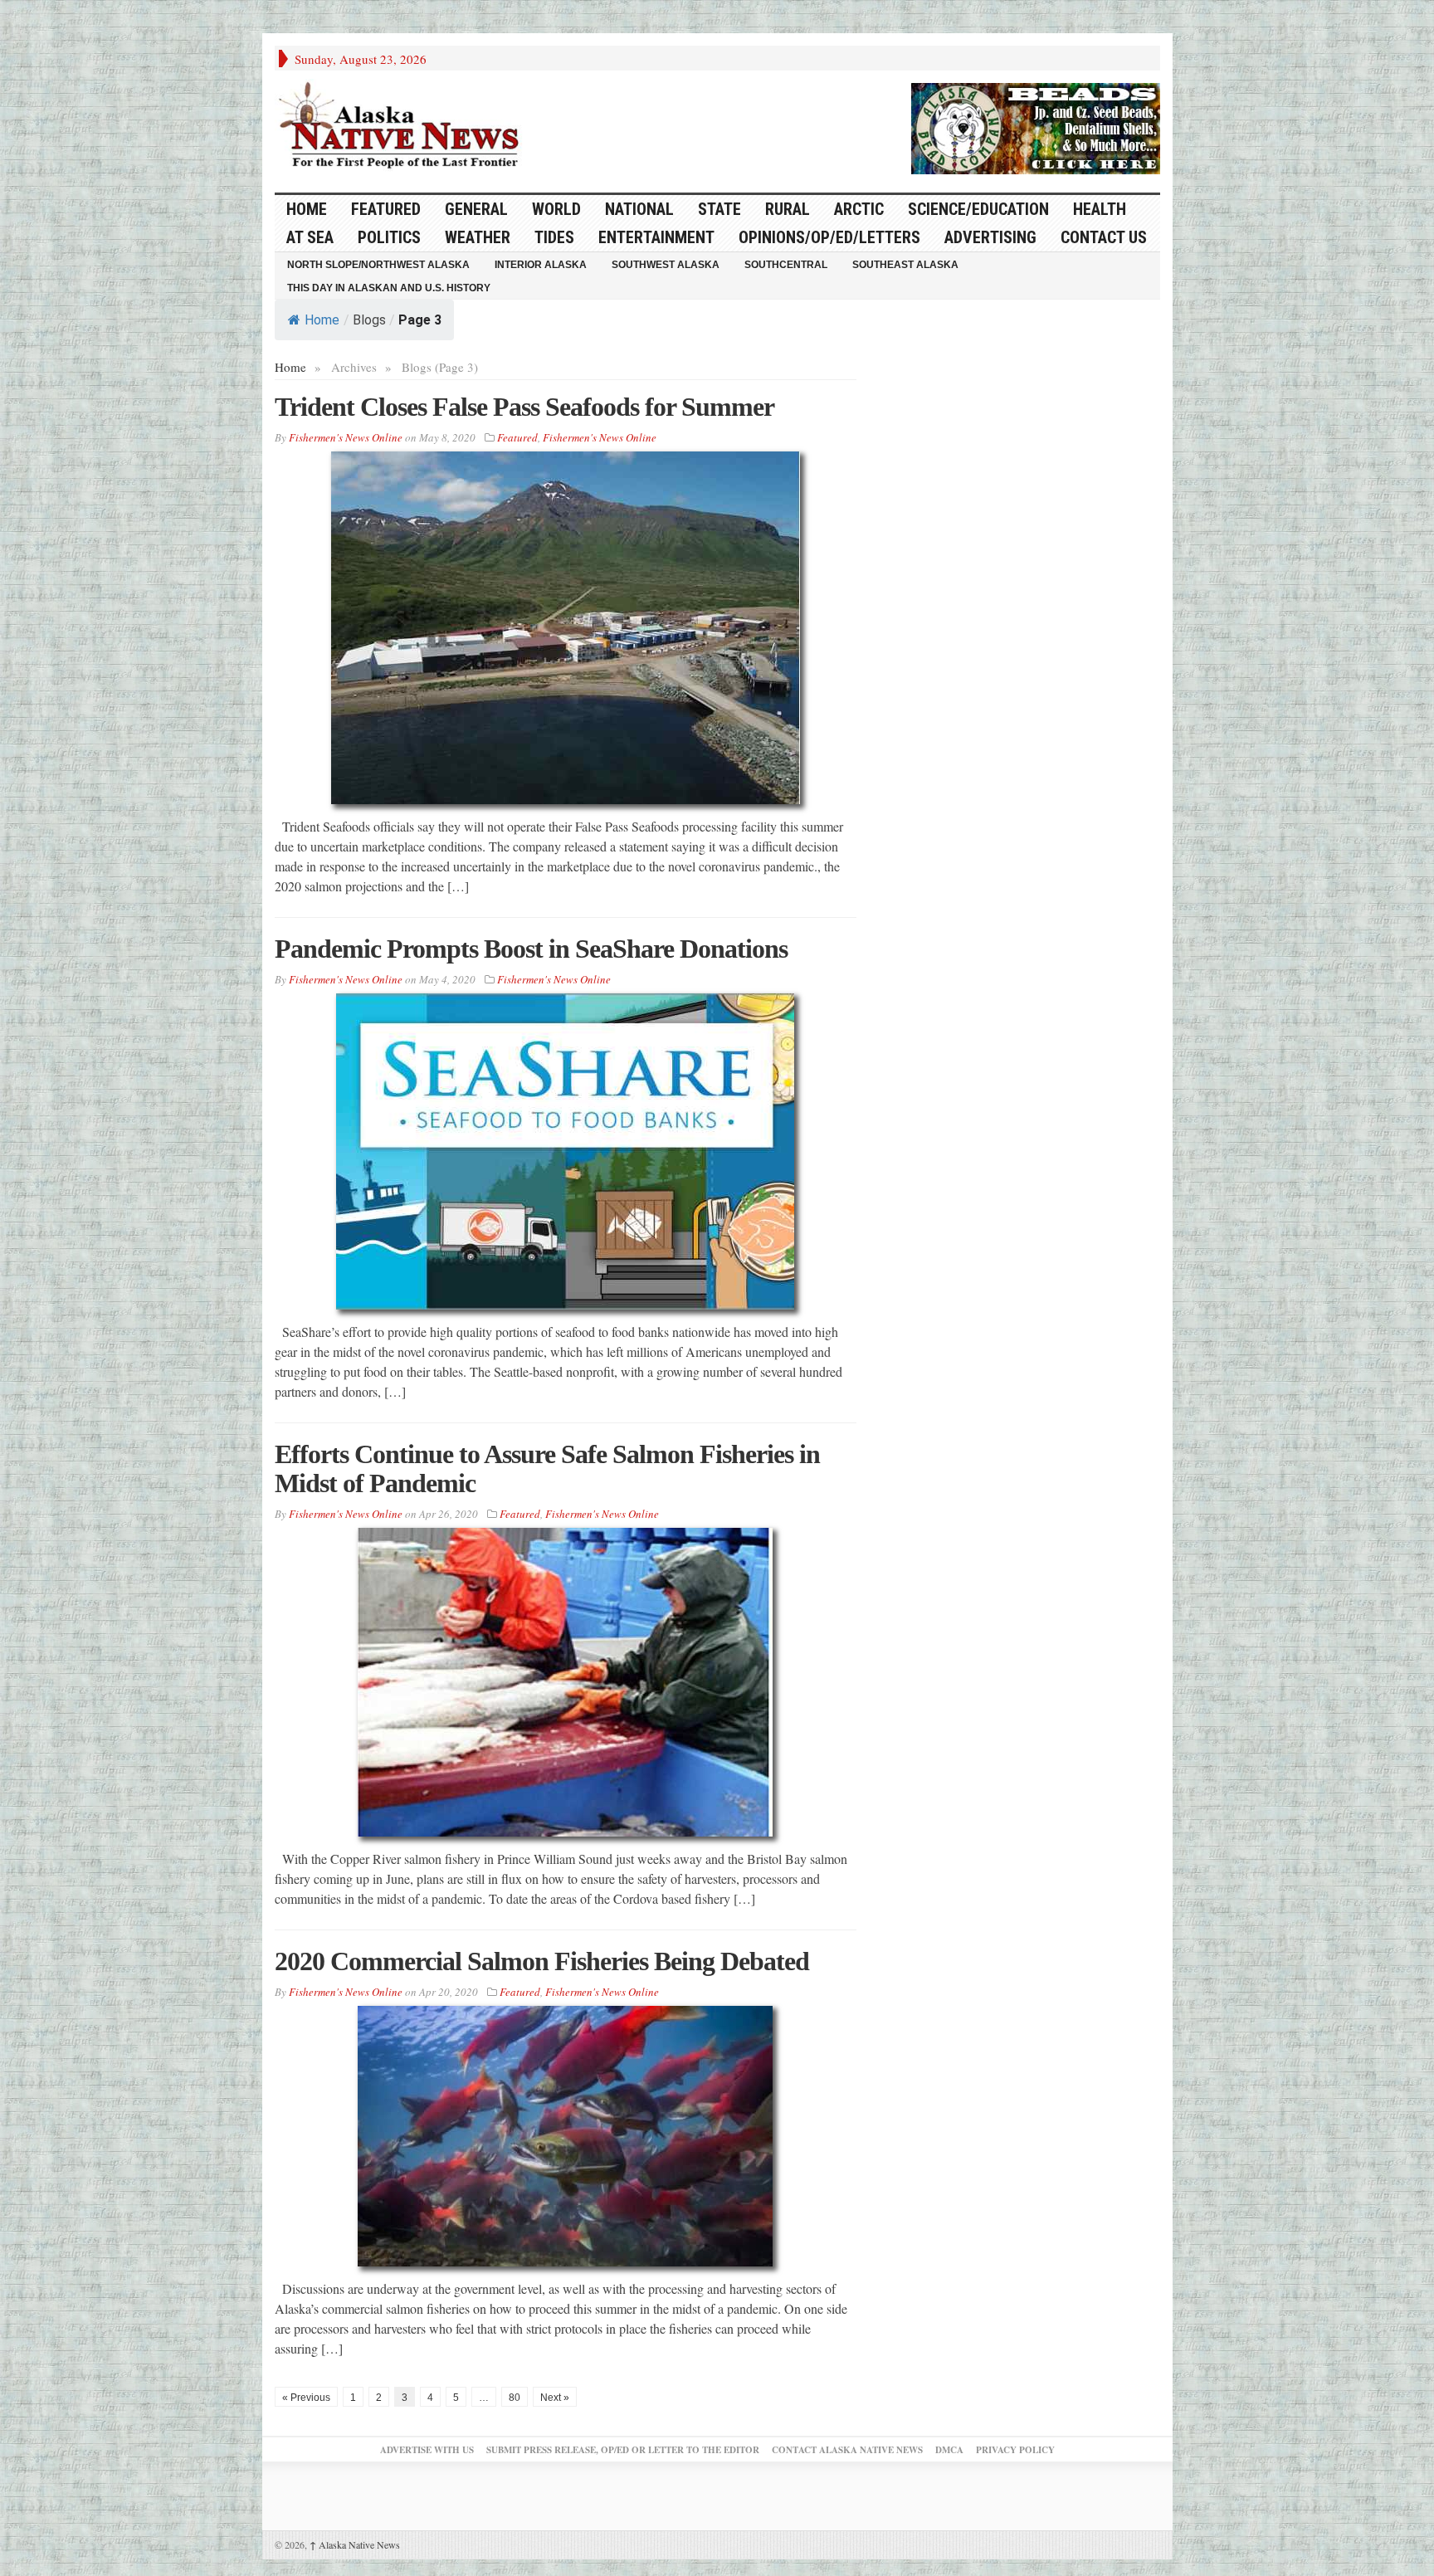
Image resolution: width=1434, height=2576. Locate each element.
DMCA (949, 2450)
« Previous (306, 2398)
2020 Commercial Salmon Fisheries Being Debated (542, 1961)
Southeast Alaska (905, 265)
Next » (555, 2398)
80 (515, 2398)
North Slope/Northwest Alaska (378, 265)
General (476, 209)
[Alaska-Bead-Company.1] (1036, 126)
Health (1100, 209)
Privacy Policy (1015, 2450)
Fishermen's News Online (346, 437)
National (639, 209)
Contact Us (1104, 237)
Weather (478, 237)
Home (322, 320)
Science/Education (978, 209)
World (556, 209)
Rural (788, 209)
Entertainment (656, 237)
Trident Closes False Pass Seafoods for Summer (524, 407)
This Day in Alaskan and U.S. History (389, 288)
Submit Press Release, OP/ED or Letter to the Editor (623, 2450)
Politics (389, 237)
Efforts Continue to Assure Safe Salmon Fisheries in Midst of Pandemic (547, 1469)
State (719, 209)
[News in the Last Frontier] (403, 127)
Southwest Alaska (666, 265)
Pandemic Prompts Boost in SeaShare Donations (531, 949)
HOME (307, 209)
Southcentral (786, 265)
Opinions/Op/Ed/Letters (829, 237)
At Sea (310, 237)
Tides (554, 237)
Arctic (859, 209)
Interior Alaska (541, 265)
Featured (386, 209)
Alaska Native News (355, 2544)
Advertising (990, 237)
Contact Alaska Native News (847, 2450)
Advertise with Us (427, 2450)
